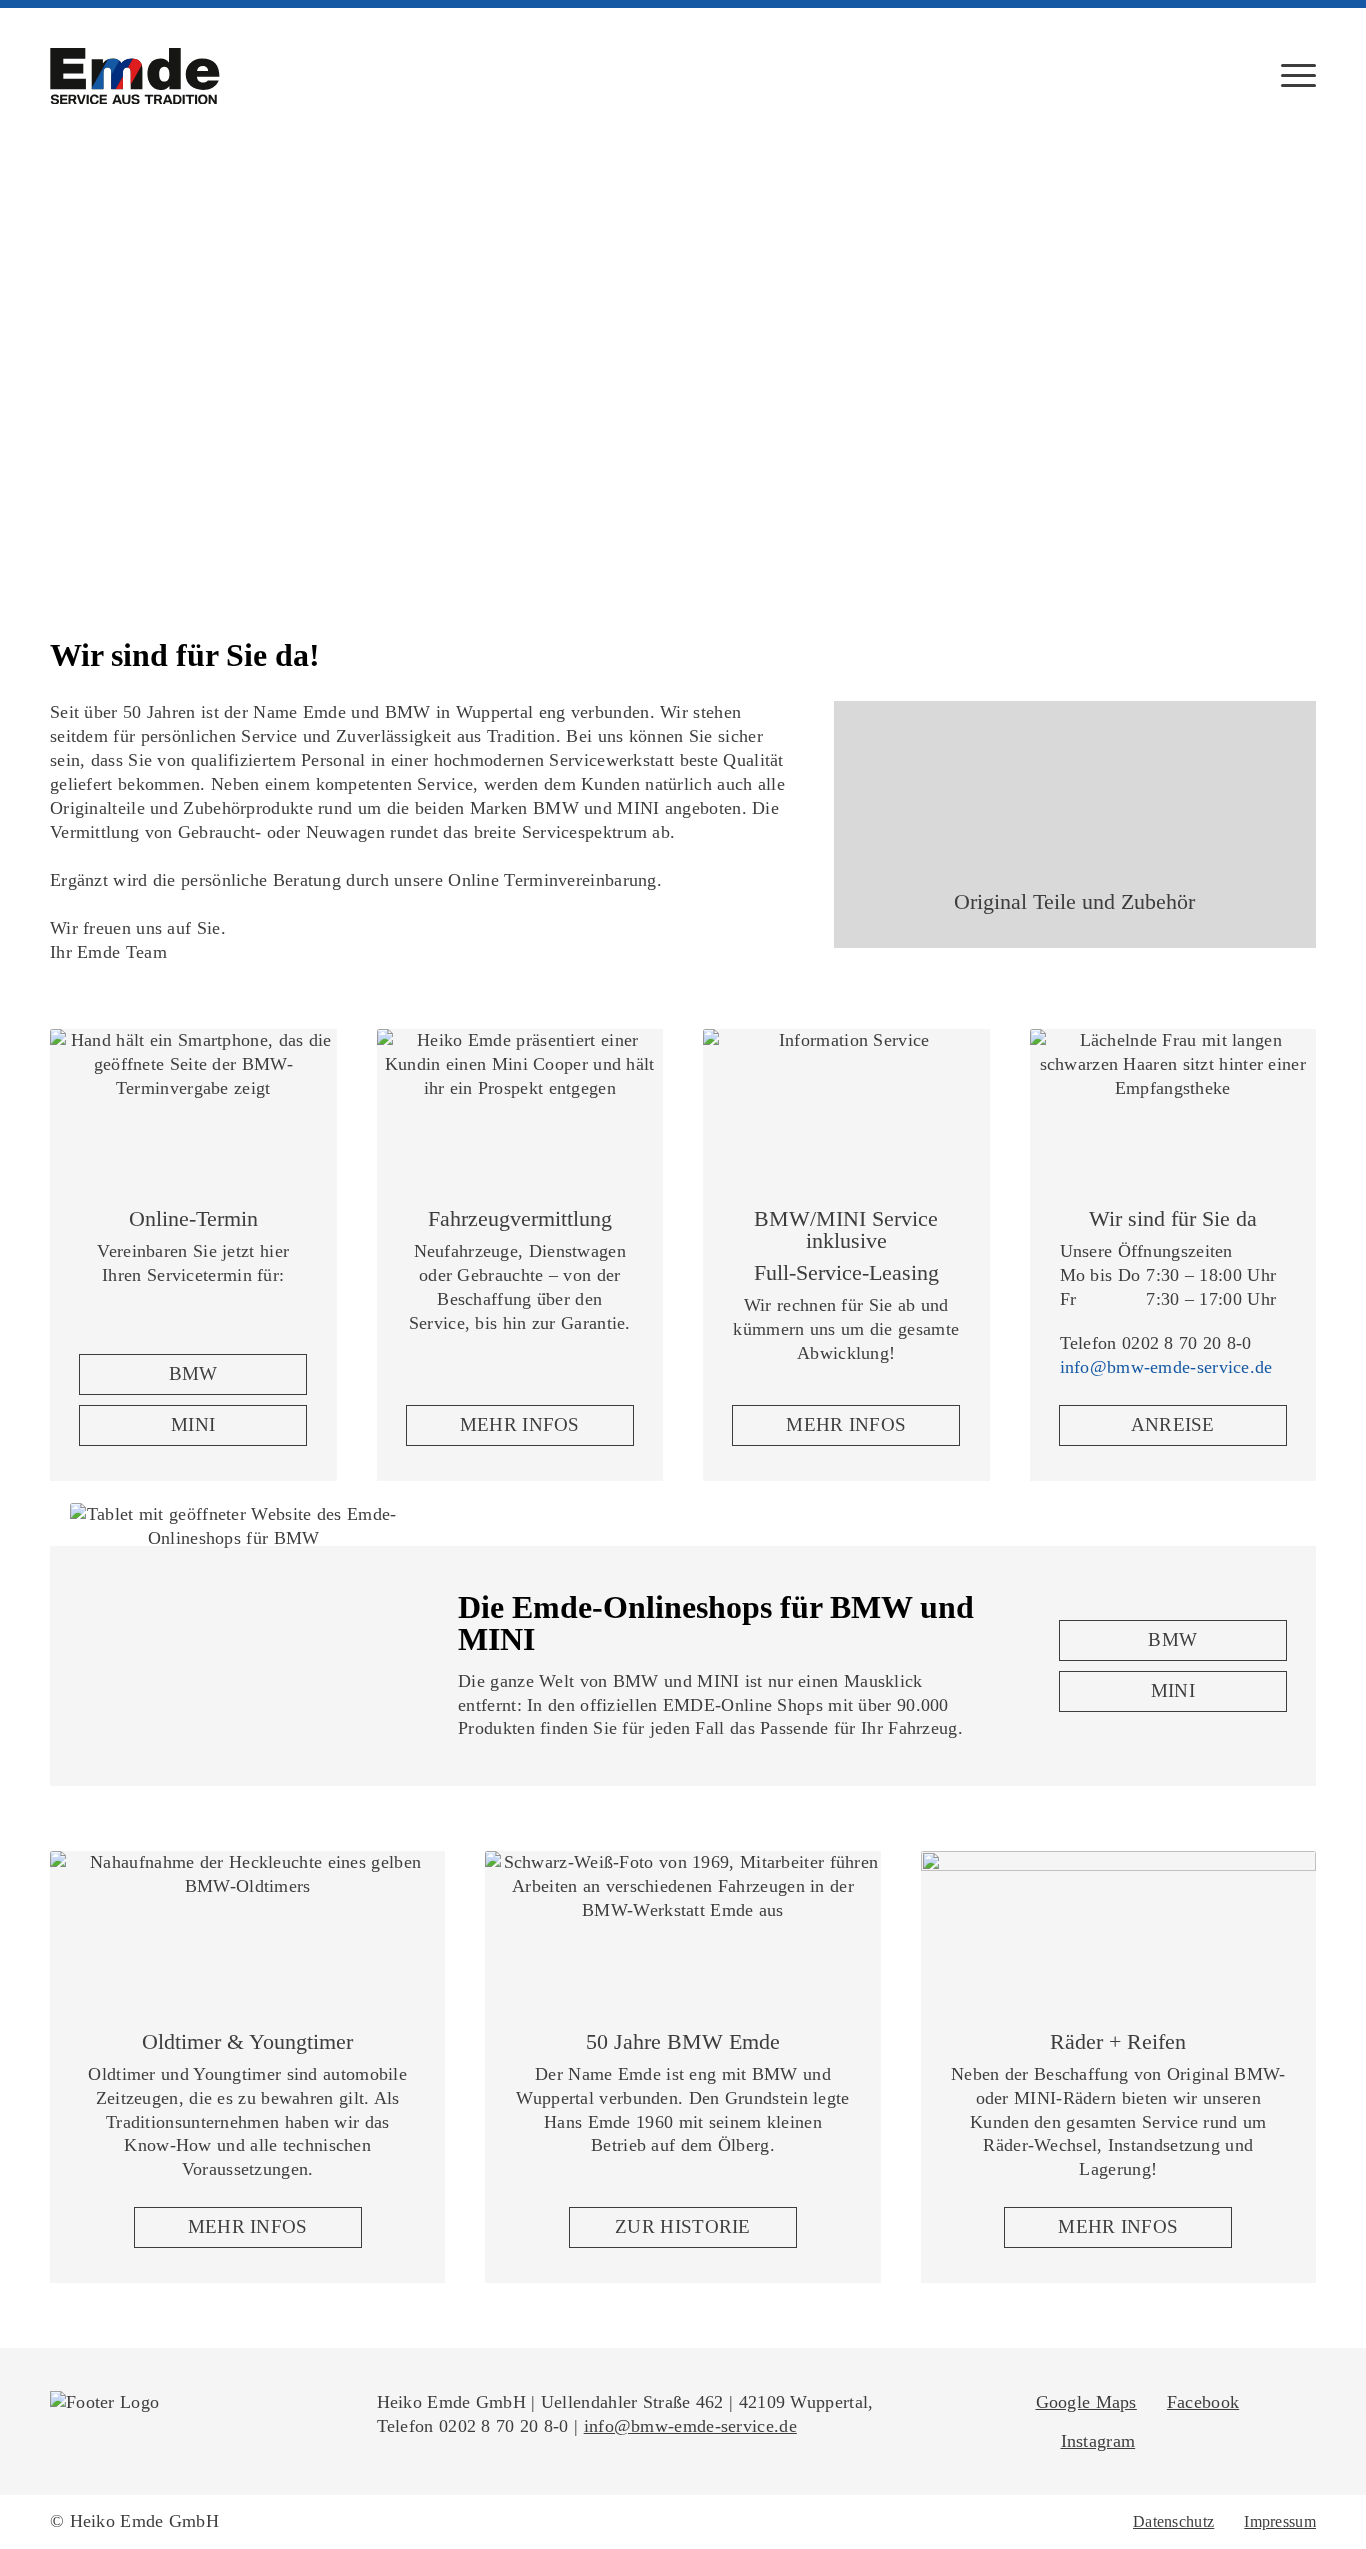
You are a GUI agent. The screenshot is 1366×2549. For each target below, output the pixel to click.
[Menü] (1292, 75)
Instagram (1098, 2441)
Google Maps (1086, 2402)
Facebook (1203, 2402)
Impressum (1280, 2521)
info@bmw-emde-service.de (1166, 1367)
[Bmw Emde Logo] (135, 76)
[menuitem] (1292, 75)
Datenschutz (1173, 2521)
